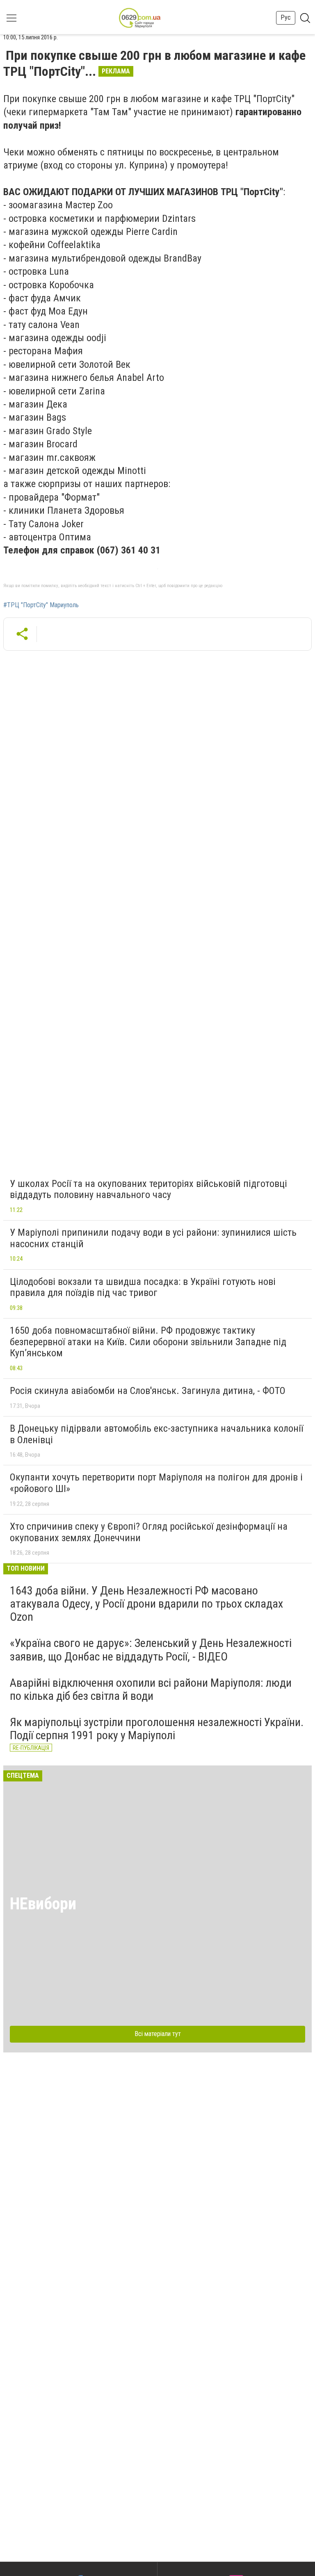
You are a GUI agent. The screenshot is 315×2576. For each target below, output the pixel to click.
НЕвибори (43, 1904)
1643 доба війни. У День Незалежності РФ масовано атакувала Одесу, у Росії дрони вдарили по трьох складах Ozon (146, 1604)
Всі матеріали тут (158, 2034)
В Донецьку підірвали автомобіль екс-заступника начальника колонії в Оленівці (156, 1434)
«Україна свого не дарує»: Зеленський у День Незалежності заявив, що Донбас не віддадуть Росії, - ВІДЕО (151, 1650)
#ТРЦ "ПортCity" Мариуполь (41, 605)
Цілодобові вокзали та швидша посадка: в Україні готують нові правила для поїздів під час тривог (143, 1287)
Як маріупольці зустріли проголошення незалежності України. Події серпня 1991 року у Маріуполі (157, 1729)
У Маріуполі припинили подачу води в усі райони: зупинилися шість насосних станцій (153, 1238)
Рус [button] (286, 17)
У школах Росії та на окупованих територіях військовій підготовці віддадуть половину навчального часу (148, 1189)
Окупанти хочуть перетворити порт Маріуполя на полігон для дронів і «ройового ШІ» (156, 1483)
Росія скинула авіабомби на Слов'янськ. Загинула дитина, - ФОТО (148, 1391)
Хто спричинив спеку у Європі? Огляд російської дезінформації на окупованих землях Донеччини (149, 1532)
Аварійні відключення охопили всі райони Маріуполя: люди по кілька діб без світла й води (151, 1689)
